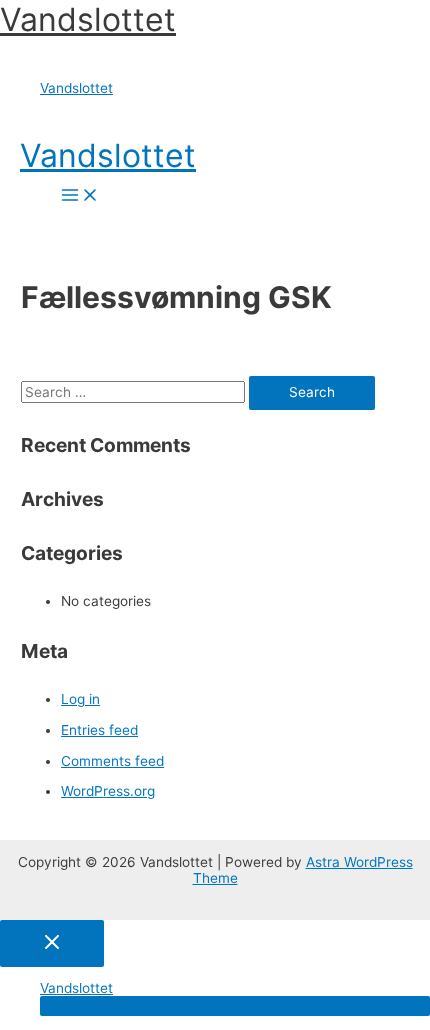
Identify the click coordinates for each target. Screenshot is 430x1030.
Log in (80, 699)
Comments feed (112, 761)
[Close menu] (52, 943)
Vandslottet (88, 19)
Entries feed (99, 730)
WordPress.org (108, 791)
